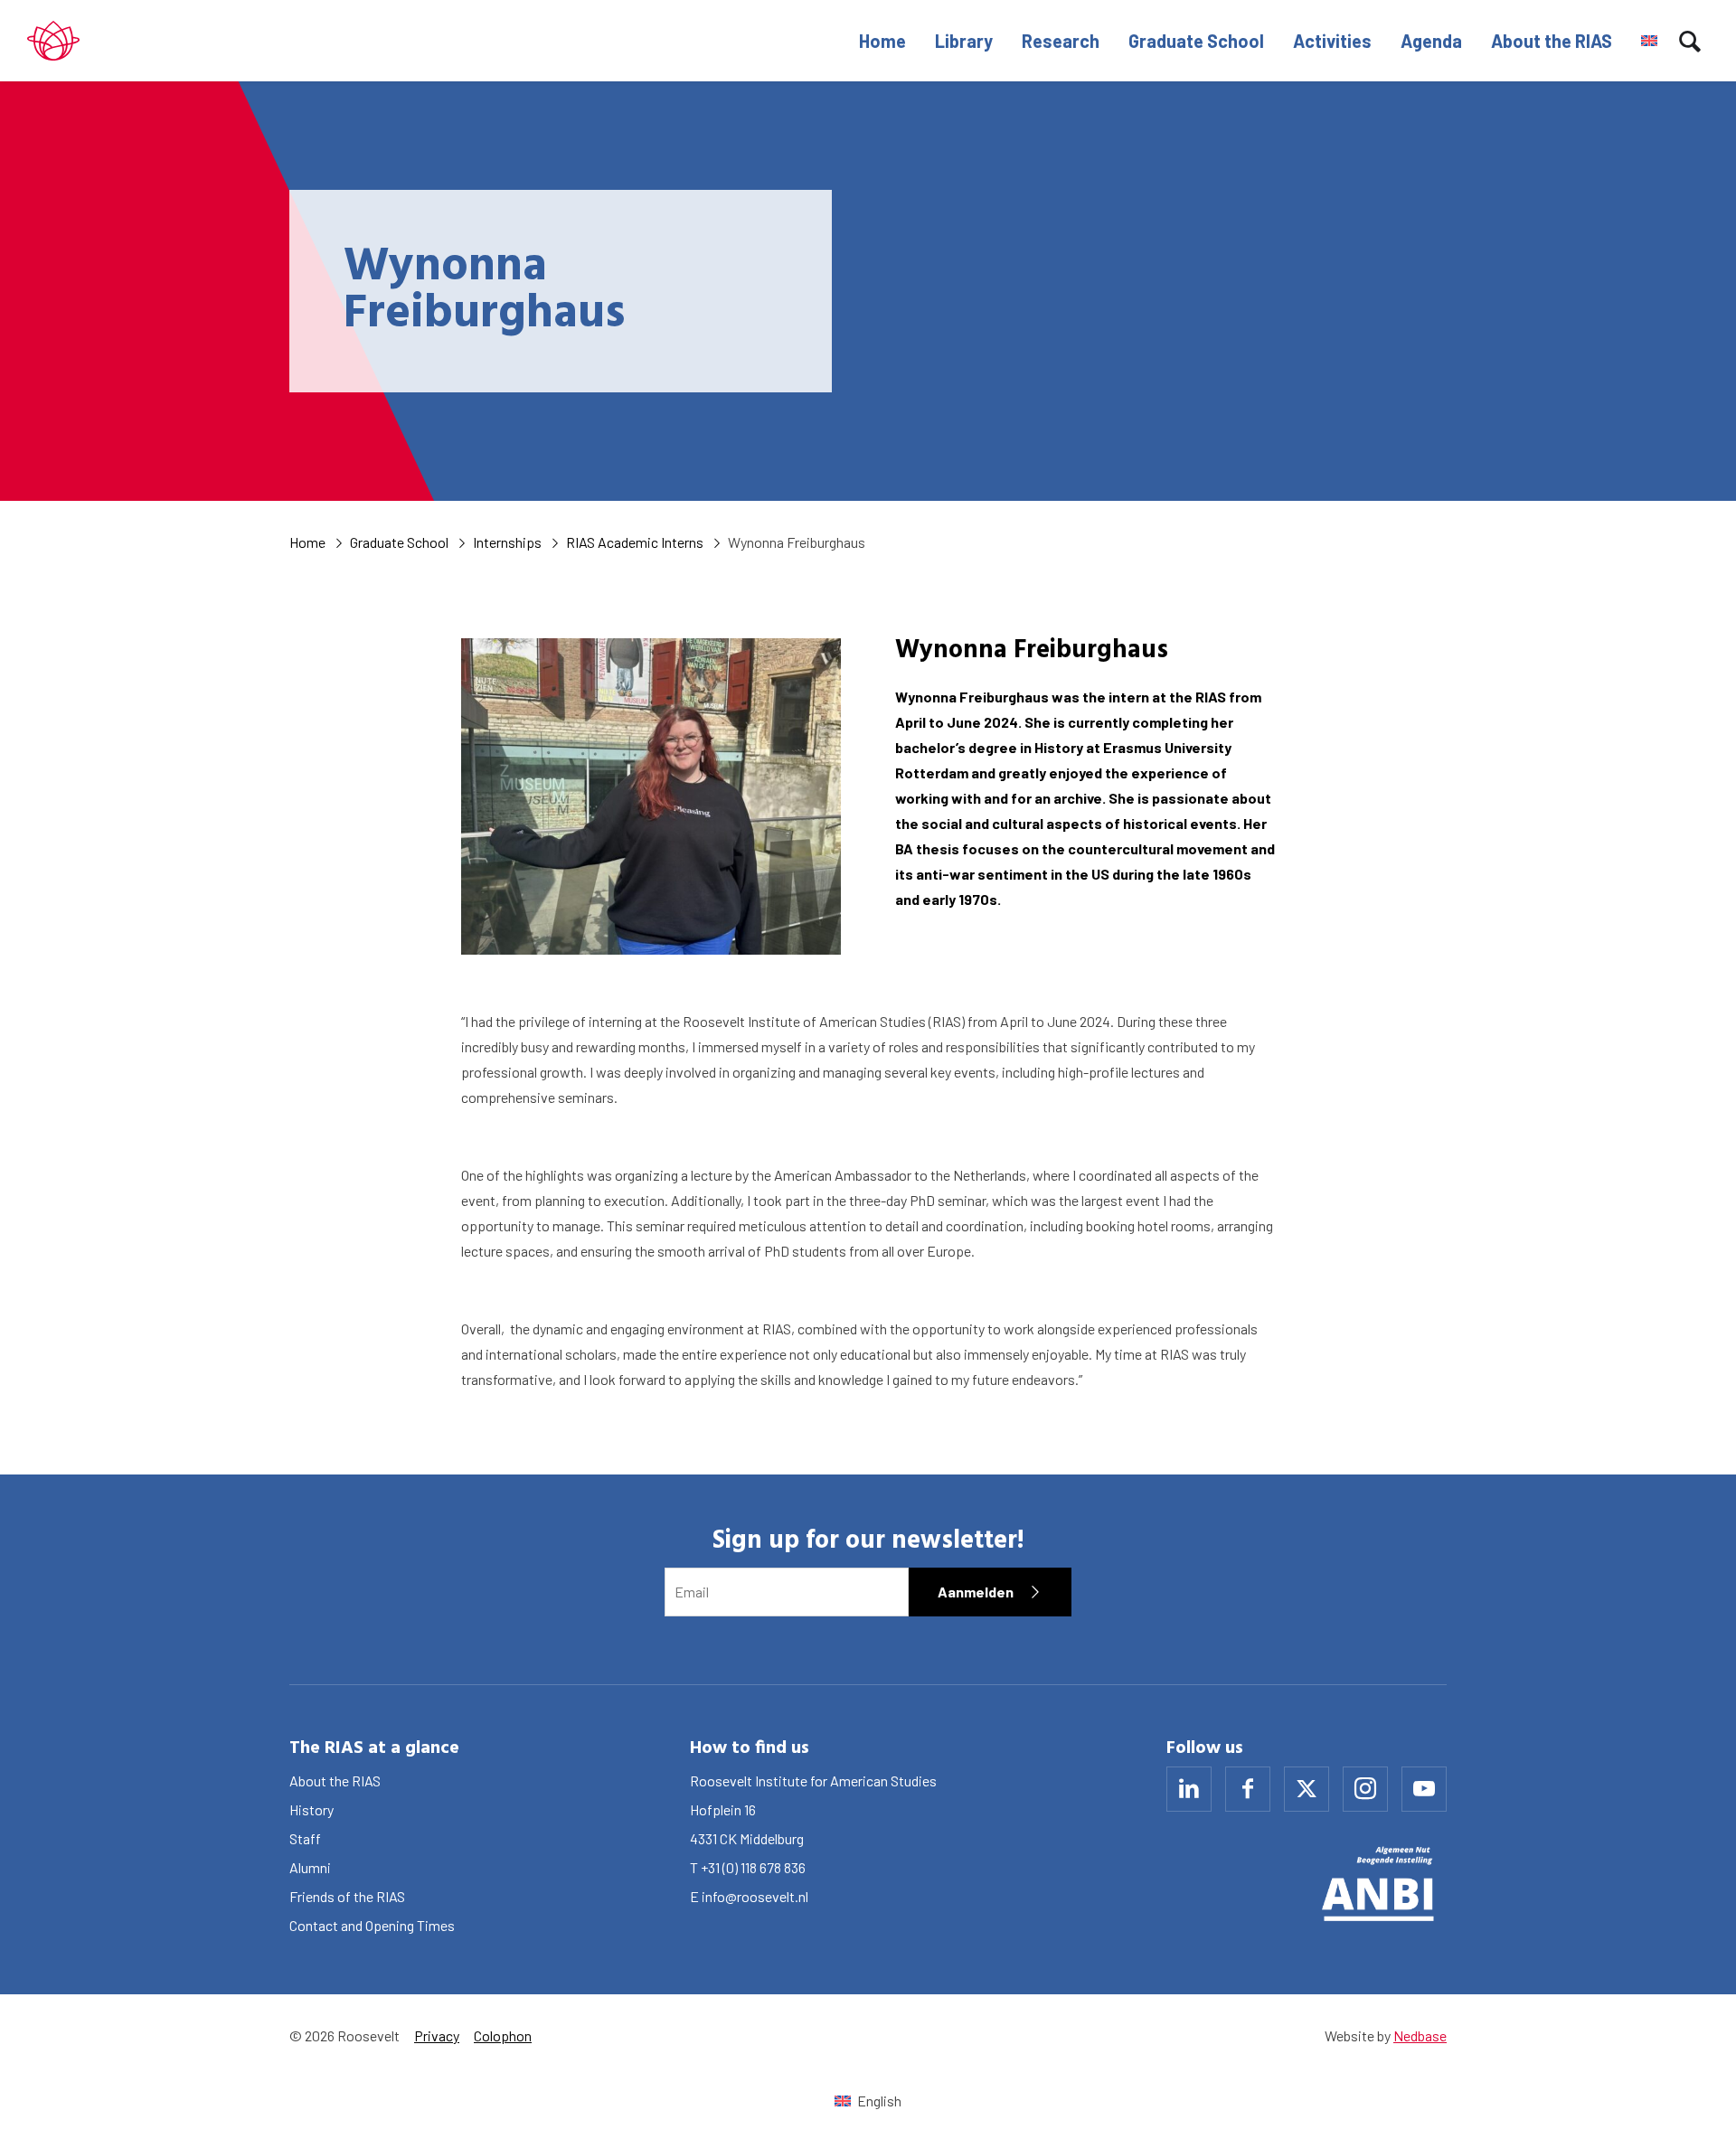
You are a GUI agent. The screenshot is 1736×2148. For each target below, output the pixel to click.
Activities (1332, 41)
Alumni (310, 1867)
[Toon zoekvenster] (1690, 41)
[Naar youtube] (1424, 1789)
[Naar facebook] (1248, 1789)
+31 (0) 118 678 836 (753, 1867)
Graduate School (1196, 41)
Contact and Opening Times (372, 1925)
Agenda (1431, 41)
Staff (305, 1838)
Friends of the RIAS (347, 1896)
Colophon (503, 2035)
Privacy (437, 2035)
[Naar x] (1307, 1789)
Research (1061, 41)
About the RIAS (1552, 41)
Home (882, 41)
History (311, 1809)
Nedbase (1420, 2035)
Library (964, 41)
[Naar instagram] (1365, 1789)
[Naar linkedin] (1189, 1789)
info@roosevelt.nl (755, 1896)
